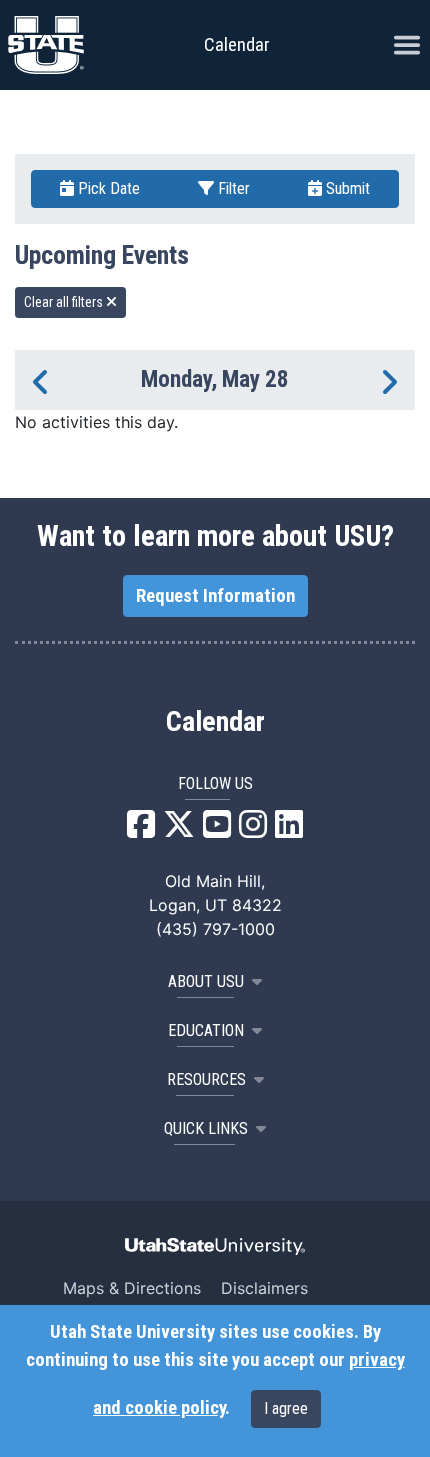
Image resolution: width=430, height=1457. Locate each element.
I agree (286, 1408)
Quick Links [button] (206, 1128)
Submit (346, 188)
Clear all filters (65, 302)
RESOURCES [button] (206, 1079)
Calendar (215, 722)
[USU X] (179, 830)
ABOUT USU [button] (206, 981)
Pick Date (107, 188)
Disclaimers (264, 1288)
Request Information (215, 596)
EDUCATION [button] (206, 1030)
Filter (232, 188)
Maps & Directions (132, 1288)
